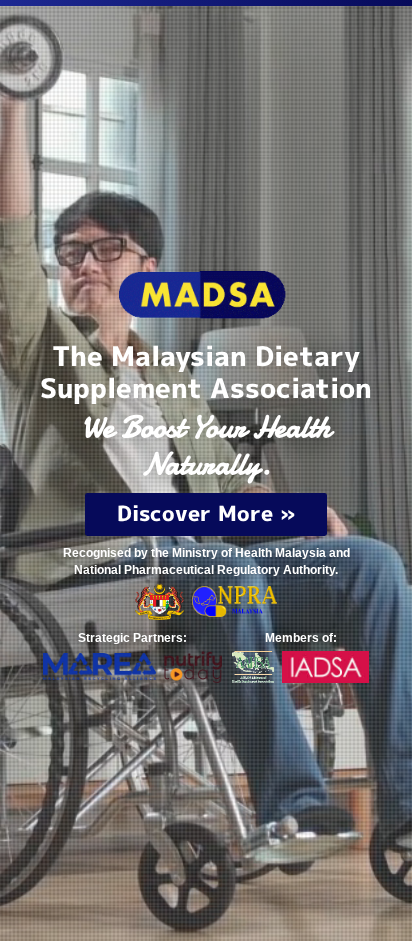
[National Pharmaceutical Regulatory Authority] (234, 600)
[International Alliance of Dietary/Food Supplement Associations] (326, 666)
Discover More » (206, 513)
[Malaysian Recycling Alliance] (99, 666)
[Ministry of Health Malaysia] (160, 600)
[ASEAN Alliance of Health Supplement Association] (253, 666)
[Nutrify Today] (193, 666)
